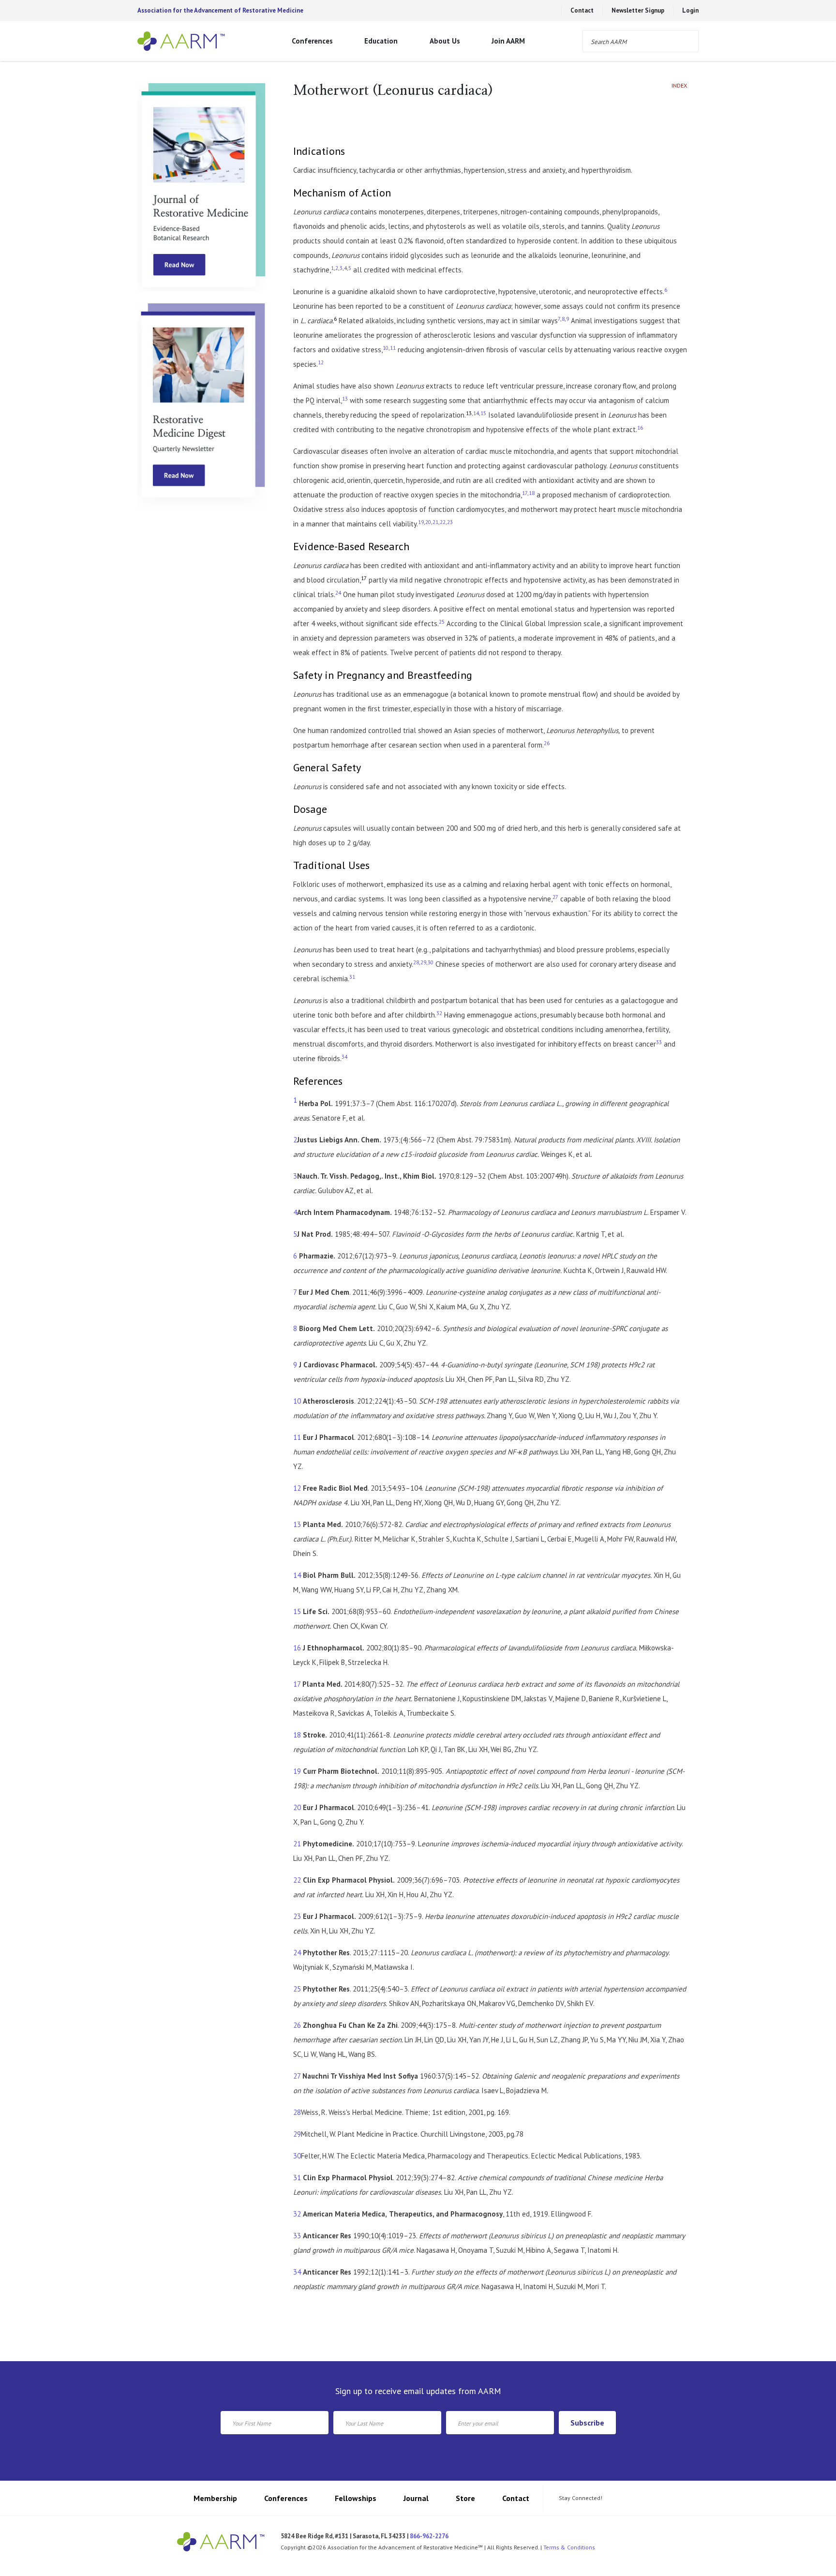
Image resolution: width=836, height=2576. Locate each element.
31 (297, 2178)
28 (297, 2112)
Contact (582, 10)
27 (297, 2076)
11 (297, 1437)
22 (297, 1880)
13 (297, 1524)
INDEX (679, 88)
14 (297, 1575)
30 (297, 2156)
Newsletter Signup (638, 10)
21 (297, 1844)
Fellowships (356, 2498)
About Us (445, 41)
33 (297, 2236)
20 (297, 1807)
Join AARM (508, 41)
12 (297, 1488)
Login (690, 10)
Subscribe (587, 2423)
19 (297, 1771)
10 (297, 1401)
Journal (416, 2498)
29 (297, 2134)
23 (297, 1916)
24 (297, 1953)
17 (297, 1684)
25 (297, 1989)
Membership (215, 2498)
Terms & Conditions (569, 2547)
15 (297, 1611)
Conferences (312, 41)
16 (297, 1648)
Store (465, 2498)
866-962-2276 (429, 2536)
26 (297, 2025)
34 (297, 2272)
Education (381, 41)
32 (297, 2214)
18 (297, 1735)
